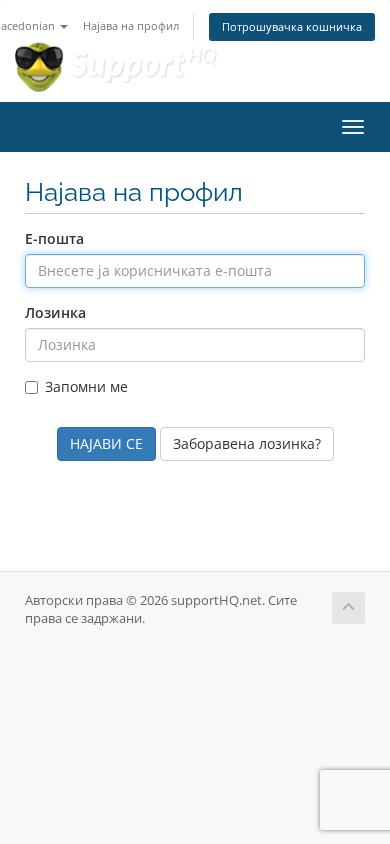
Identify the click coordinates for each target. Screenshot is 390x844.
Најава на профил (131, 25)
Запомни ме (86, 386)
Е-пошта (54, 238)
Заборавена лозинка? (247, 443)
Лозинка (55, 312)
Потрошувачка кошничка (292, 26)
